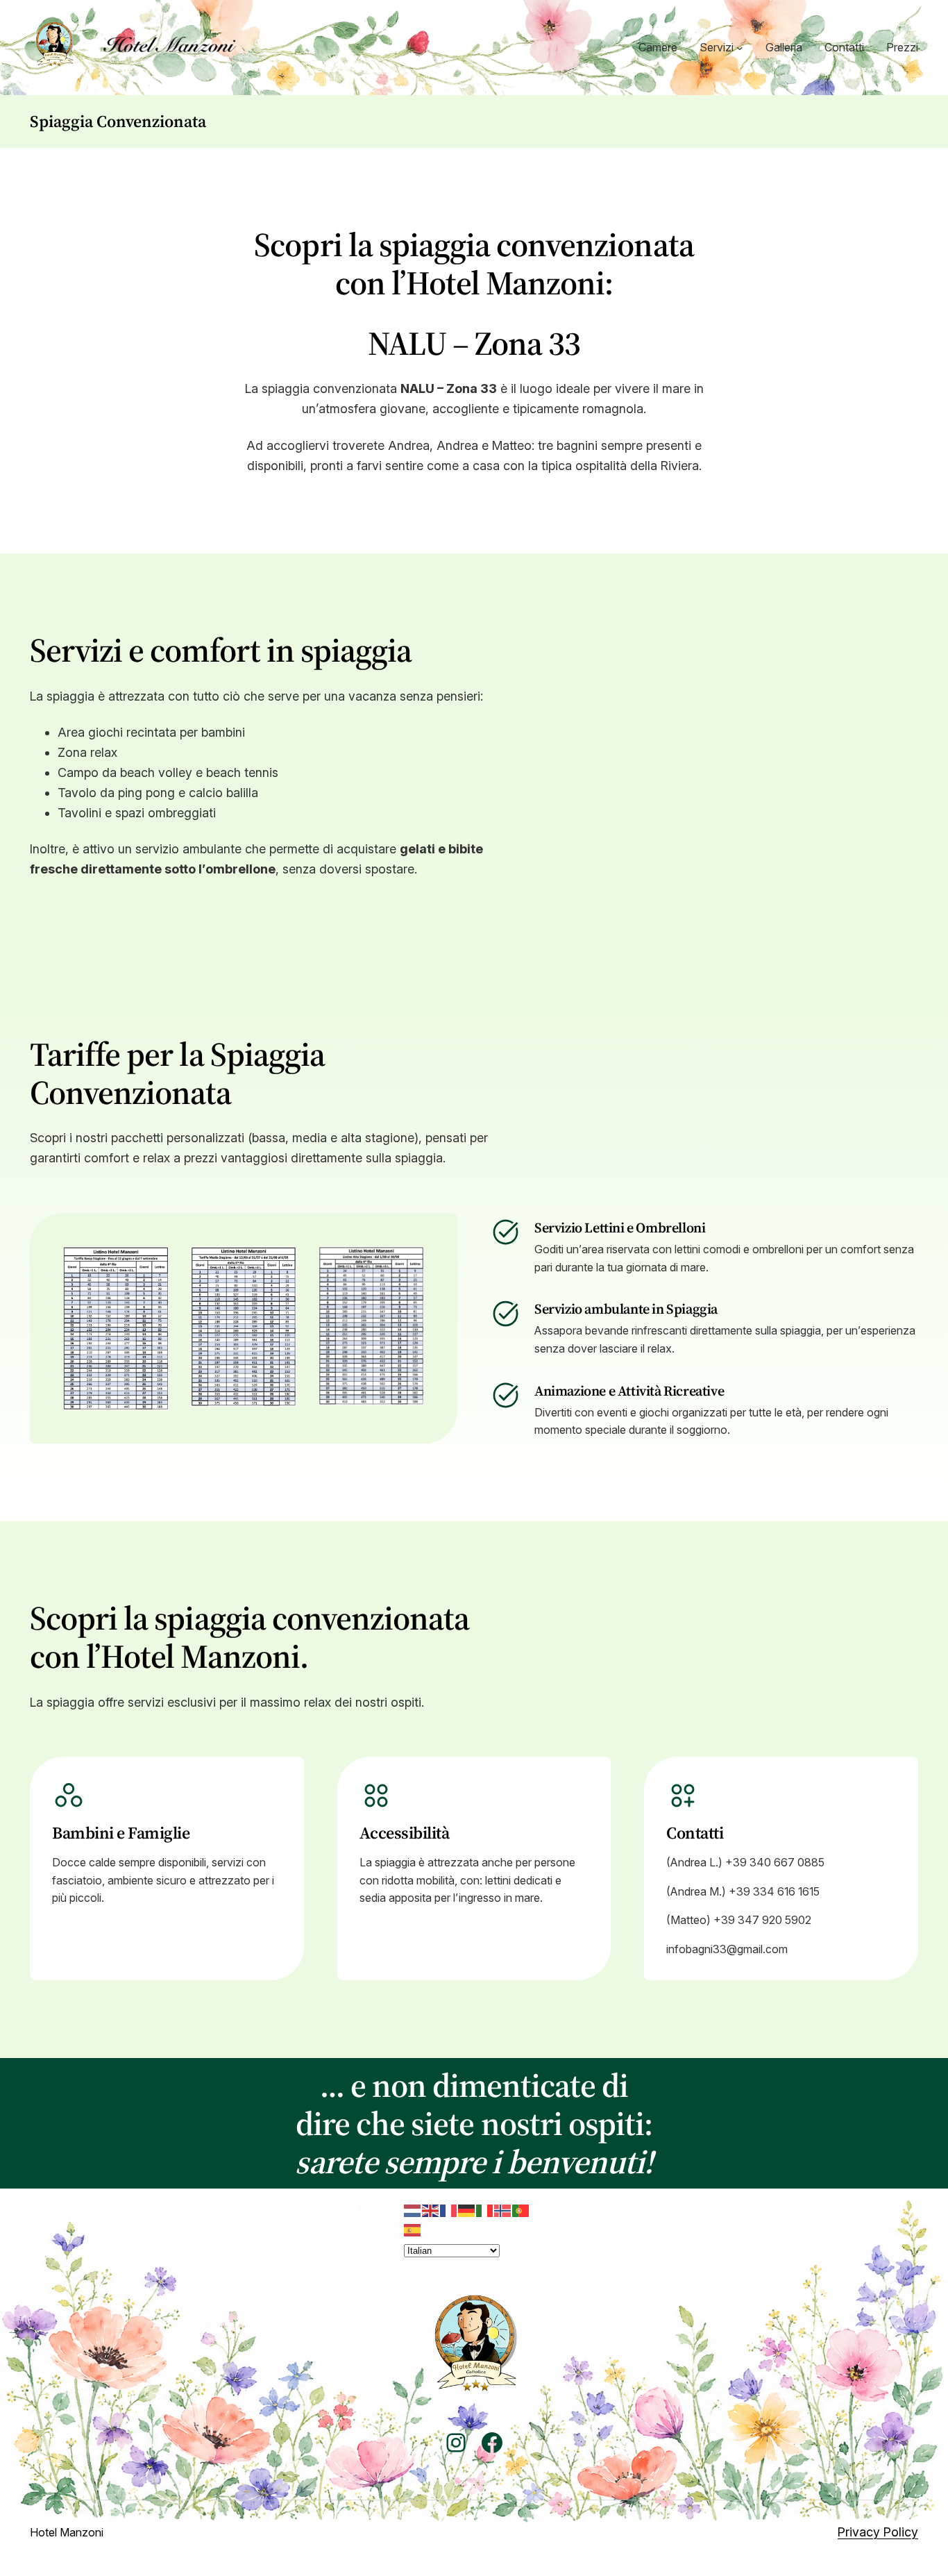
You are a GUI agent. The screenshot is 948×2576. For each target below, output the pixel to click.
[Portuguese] (521, 2209)
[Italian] (485, 2209)
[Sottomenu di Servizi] (740, 48)
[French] (449, 2209)
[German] (467, 2209)
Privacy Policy (878, 2532)
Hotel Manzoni (67, 2532)
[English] (431, 2209)
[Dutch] (413, 2209)
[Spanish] (413, 2229)
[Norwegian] (503, 2209)
